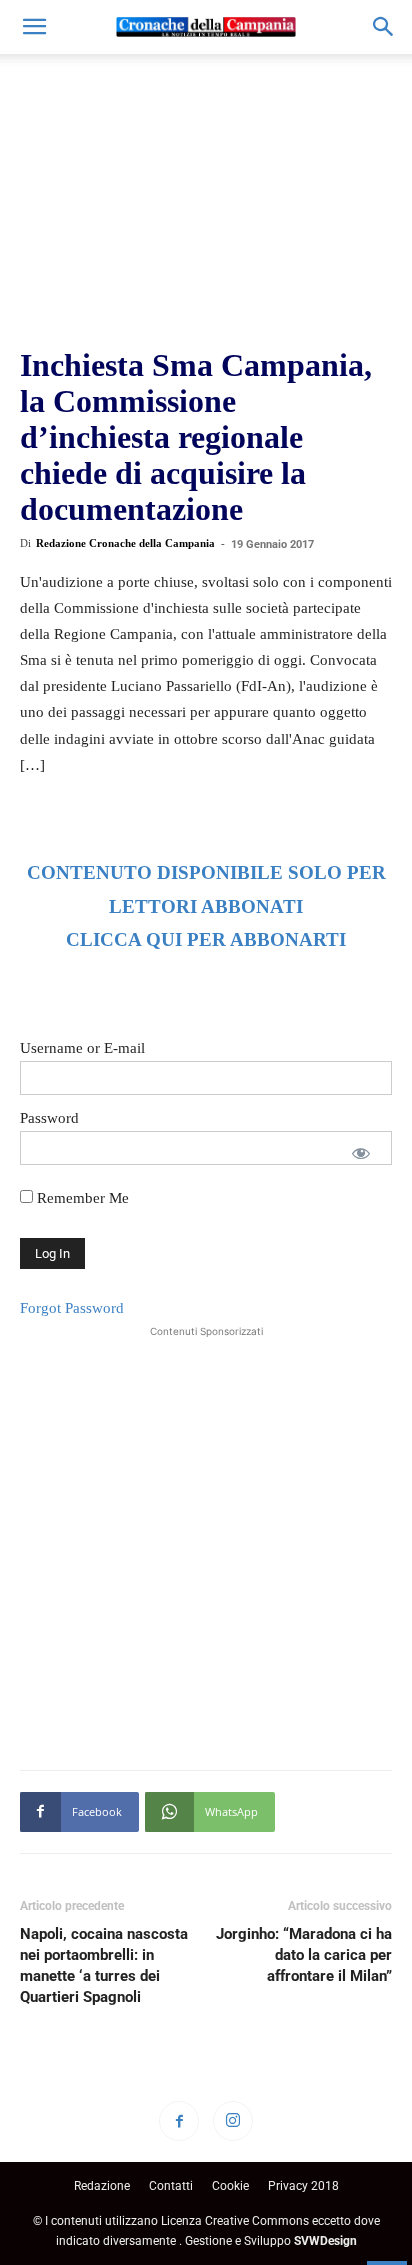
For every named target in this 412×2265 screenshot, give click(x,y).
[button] (34, 27)
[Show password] (361, 1153)
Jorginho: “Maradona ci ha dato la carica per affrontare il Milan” (304, 1955)
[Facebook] (179, 2121)
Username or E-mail (82, 1048)
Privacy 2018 (303, 2186)
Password (49, 1118)
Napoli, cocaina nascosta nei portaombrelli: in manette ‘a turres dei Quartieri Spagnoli (104, 1965)
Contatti (171, 2186)
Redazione (102, 2186)
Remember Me (81, 1198)
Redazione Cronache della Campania (125, 543)
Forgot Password (72, 1308)
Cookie (230, 2186)
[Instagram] (233, 2121)
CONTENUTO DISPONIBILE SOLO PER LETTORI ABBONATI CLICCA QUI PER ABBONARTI (206, 906)
